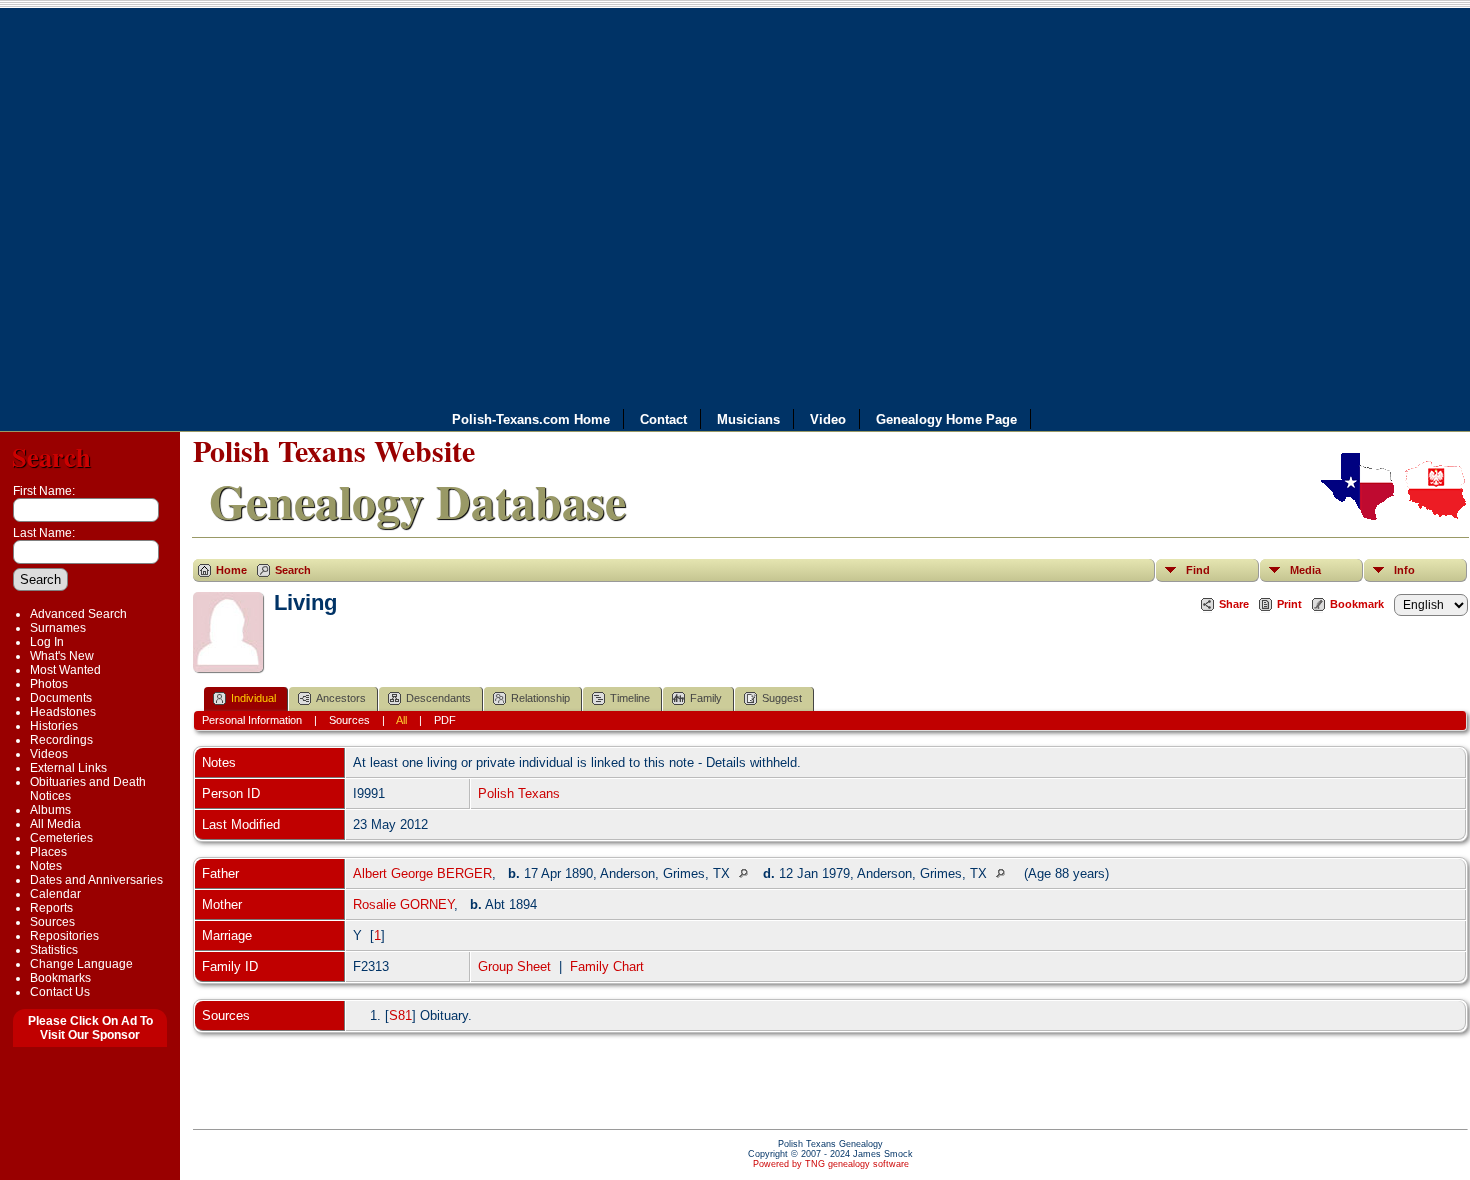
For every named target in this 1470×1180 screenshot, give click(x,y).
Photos (49, 684)
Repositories (64, 936)
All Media (55, 824)
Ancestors (341, 698)
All (401, 720)
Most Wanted (65, 670)
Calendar (55, 894)
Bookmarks (60, 978)
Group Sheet (514, 966)
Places (48, 852)
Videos (49, 754)
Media (1305, 570)
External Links (68, 768)
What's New (62, 656)
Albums (50, 810)
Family (706, 698)
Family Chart (607, 966)
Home (231, 570)
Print (1289, 604)
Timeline (630, 698)
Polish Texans (519, 793)
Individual (253, 698)
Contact (663, 419)
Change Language (81, 964)
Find (1198, 570)
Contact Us (60, 992)
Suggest (782, 698)
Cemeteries (61, 838)
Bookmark (1357, 604)
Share (1234, 604)
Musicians (748, 419)
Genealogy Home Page (946, 419)
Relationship (540, 698)
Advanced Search (78, 614)
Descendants (438, 698)
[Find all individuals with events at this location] (748, 873)
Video (828, 419)
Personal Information (252, 720)
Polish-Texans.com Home (531, 419)
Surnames (58, 628)
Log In (47, 642)
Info (1404, 570)
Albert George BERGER (422, 873)
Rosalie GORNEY (403, 904)
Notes (46, 866)
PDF (445, 720)
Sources (52, 922)
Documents (61, 698)
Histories (54, 726)
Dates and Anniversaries (96, 880)
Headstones (63, 712)
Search (51, 456)
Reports (51, 908)
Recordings (61, 740)
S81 (400, 1015)
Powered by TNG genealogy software (831, 1164)
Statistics (54, 950)
